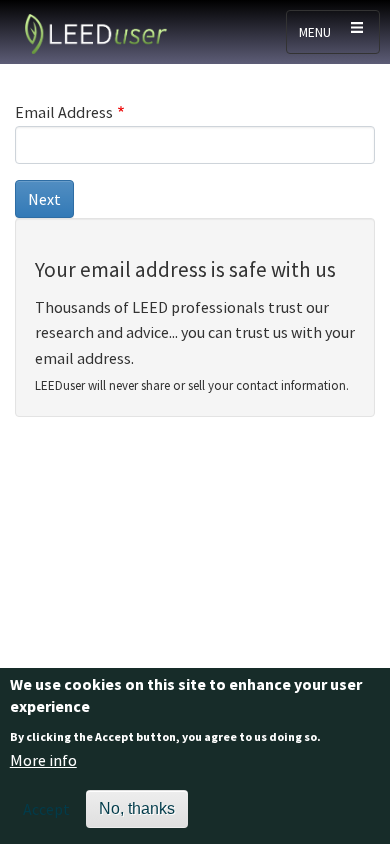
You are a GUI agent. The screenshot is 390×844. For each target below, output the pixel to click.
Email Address (64, 112)
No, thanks (137, 808)
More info (43, 760)
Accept (46, 809)
